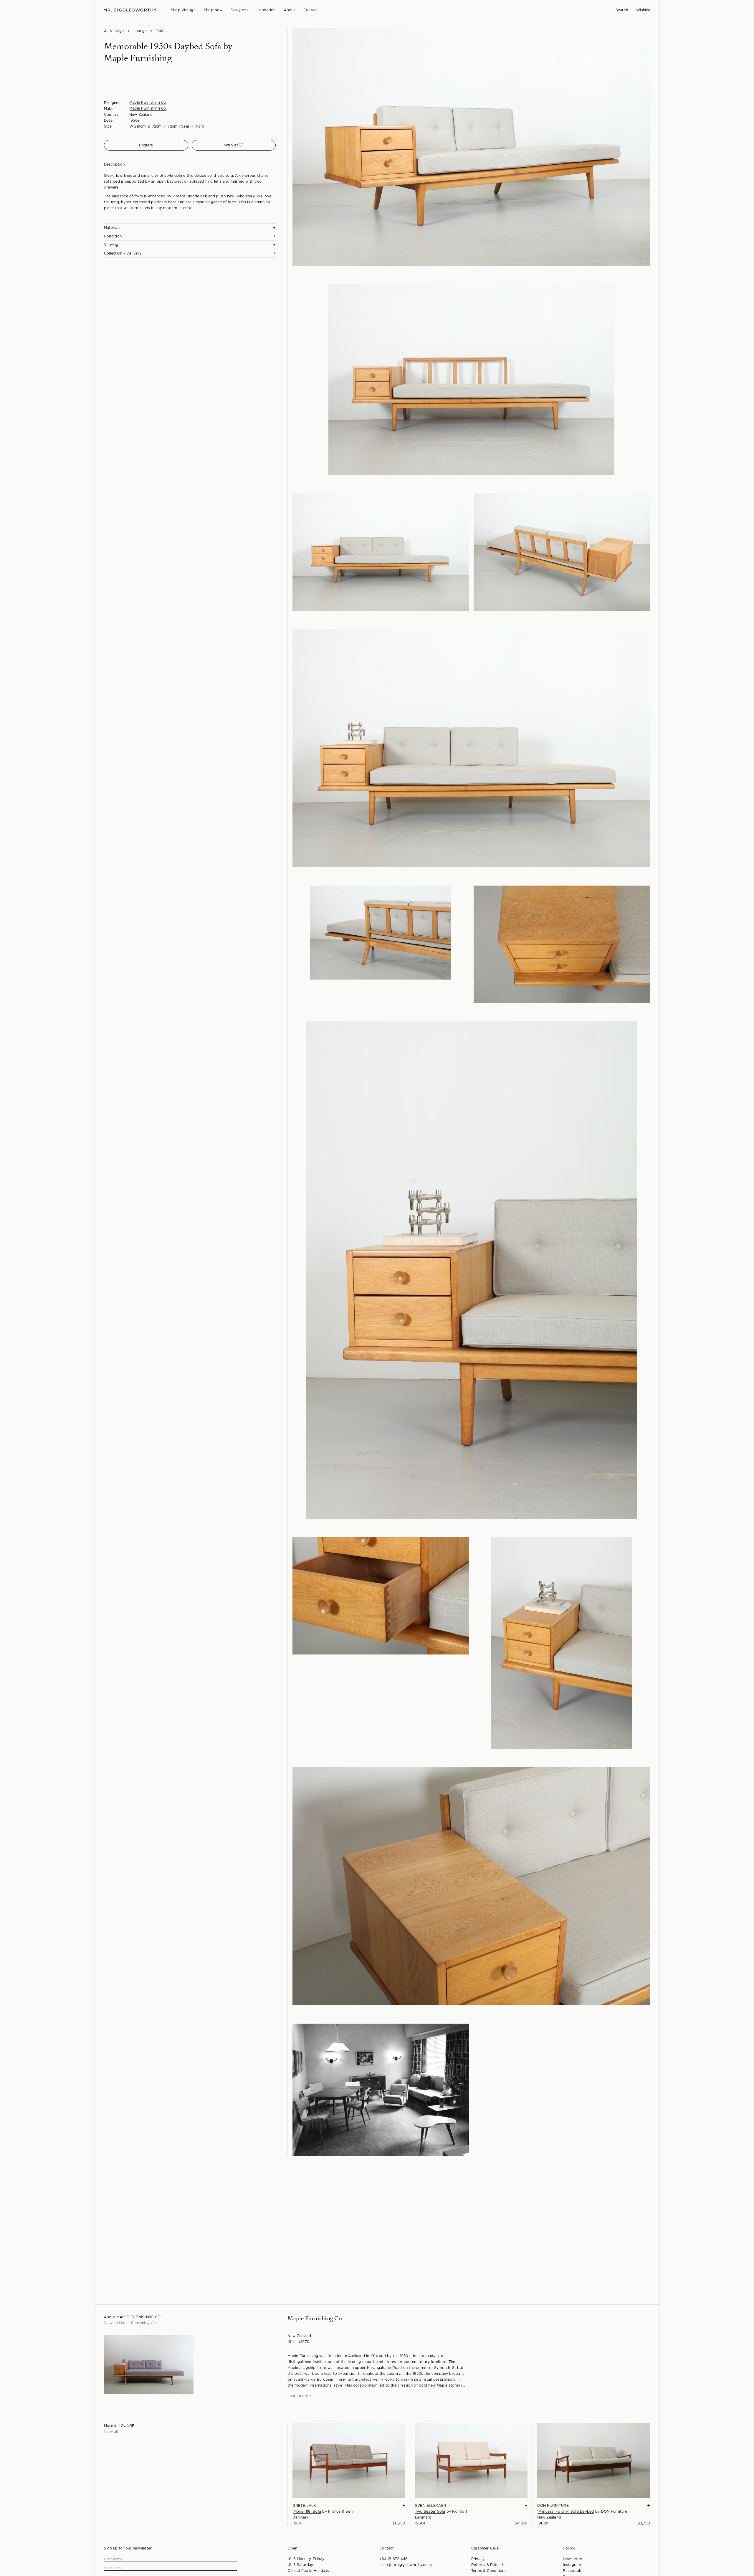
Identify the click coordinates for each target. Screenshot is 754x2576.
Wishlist (643, 10)
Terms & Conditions (489, 2571)
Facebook (572, 2571)
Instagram (572, 2565)
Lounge (140, 31)
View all (111, 2432)
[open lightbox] (471, 147)
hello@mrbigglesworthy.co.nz (406, 2565)
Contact (311, 10)
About (290, 10)
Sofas (161, 31)
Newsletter (573, 2559)
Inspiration (266, 10)
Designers (239, 10)
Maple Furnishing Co (148, 103)
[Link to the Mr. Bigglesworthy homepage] (130, 10)
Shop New (213, 10)
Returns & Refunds (488, 2565)
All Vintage (114, 31)
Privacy (478, 2559)
